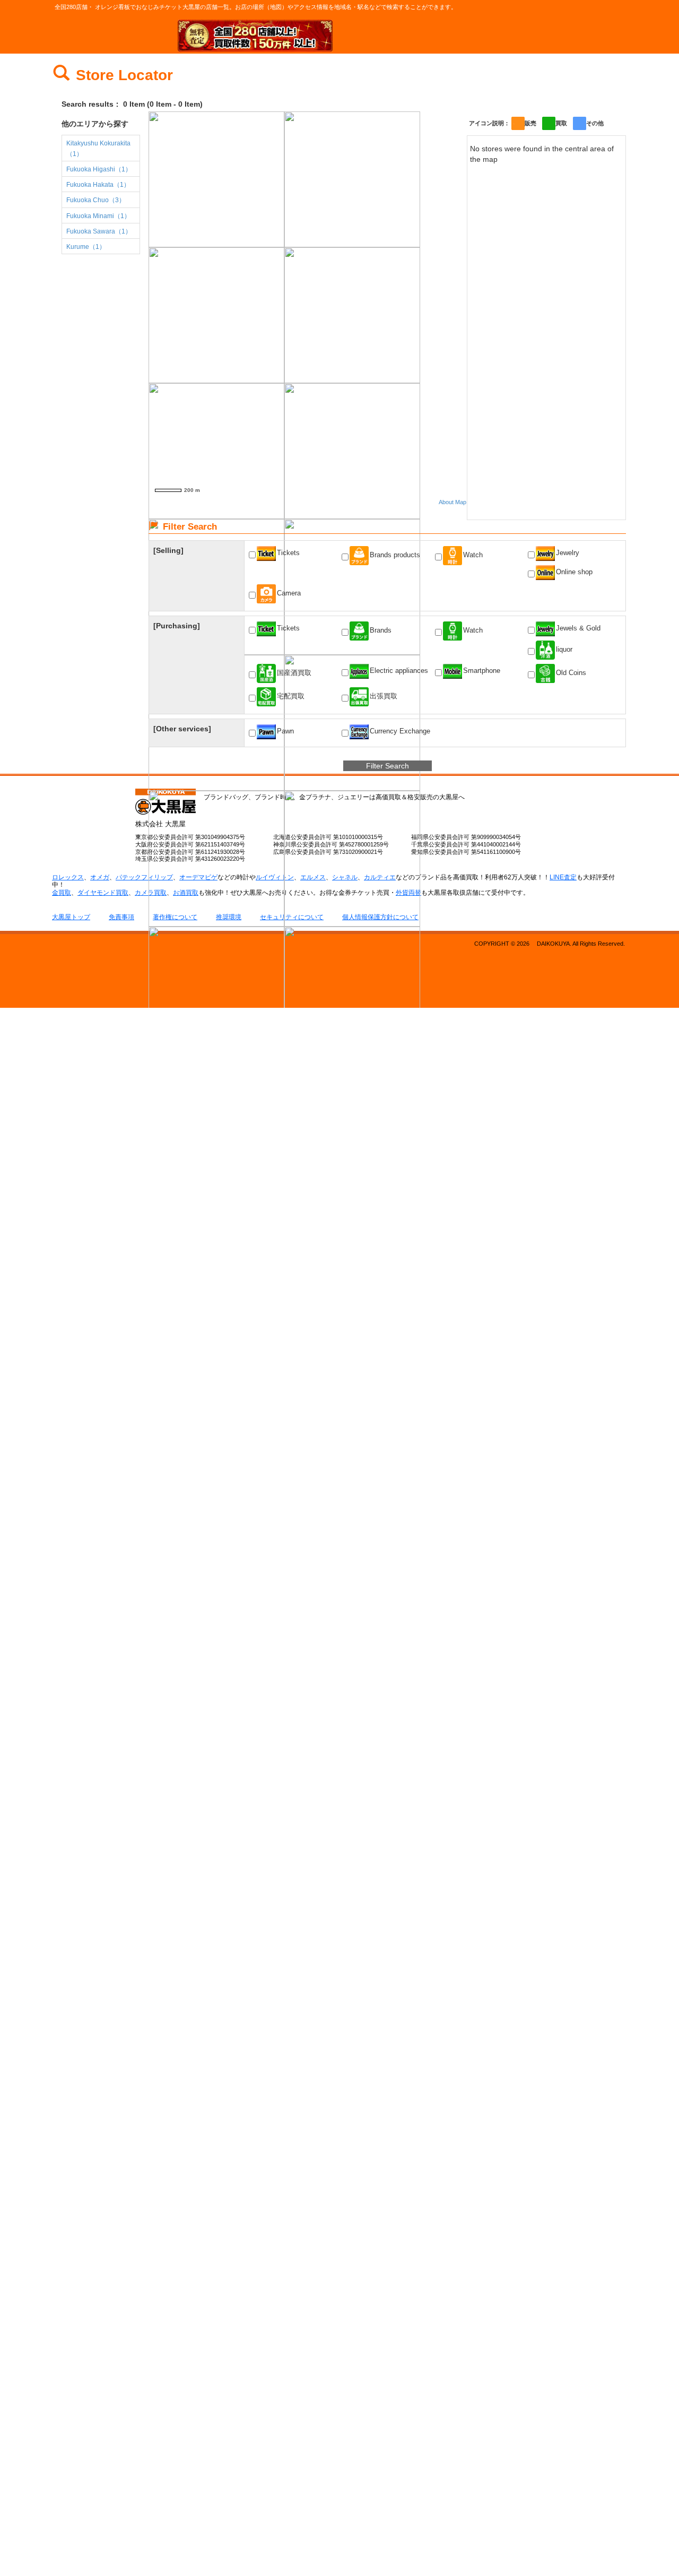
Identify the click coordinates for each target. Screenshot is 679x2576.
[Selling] (168, 550)
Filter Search (388, 766)
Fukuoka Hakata (98, 185)
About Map (452, 502)
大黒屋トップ (71, 917)
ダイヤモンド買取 (103, 893)
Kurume (86, 247)
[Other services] (182, 729)
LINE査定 (563, 877)
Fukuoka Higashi (99, 169)
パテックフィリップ (144, 877)
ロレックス (68, 877)
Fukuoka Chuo (96, 200)
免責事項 (121, 917)
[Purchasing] (177, 626)
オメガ (100, 877)
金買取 (62, 893)
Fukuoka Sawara (99, 231)
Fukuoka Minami (98, 216)
